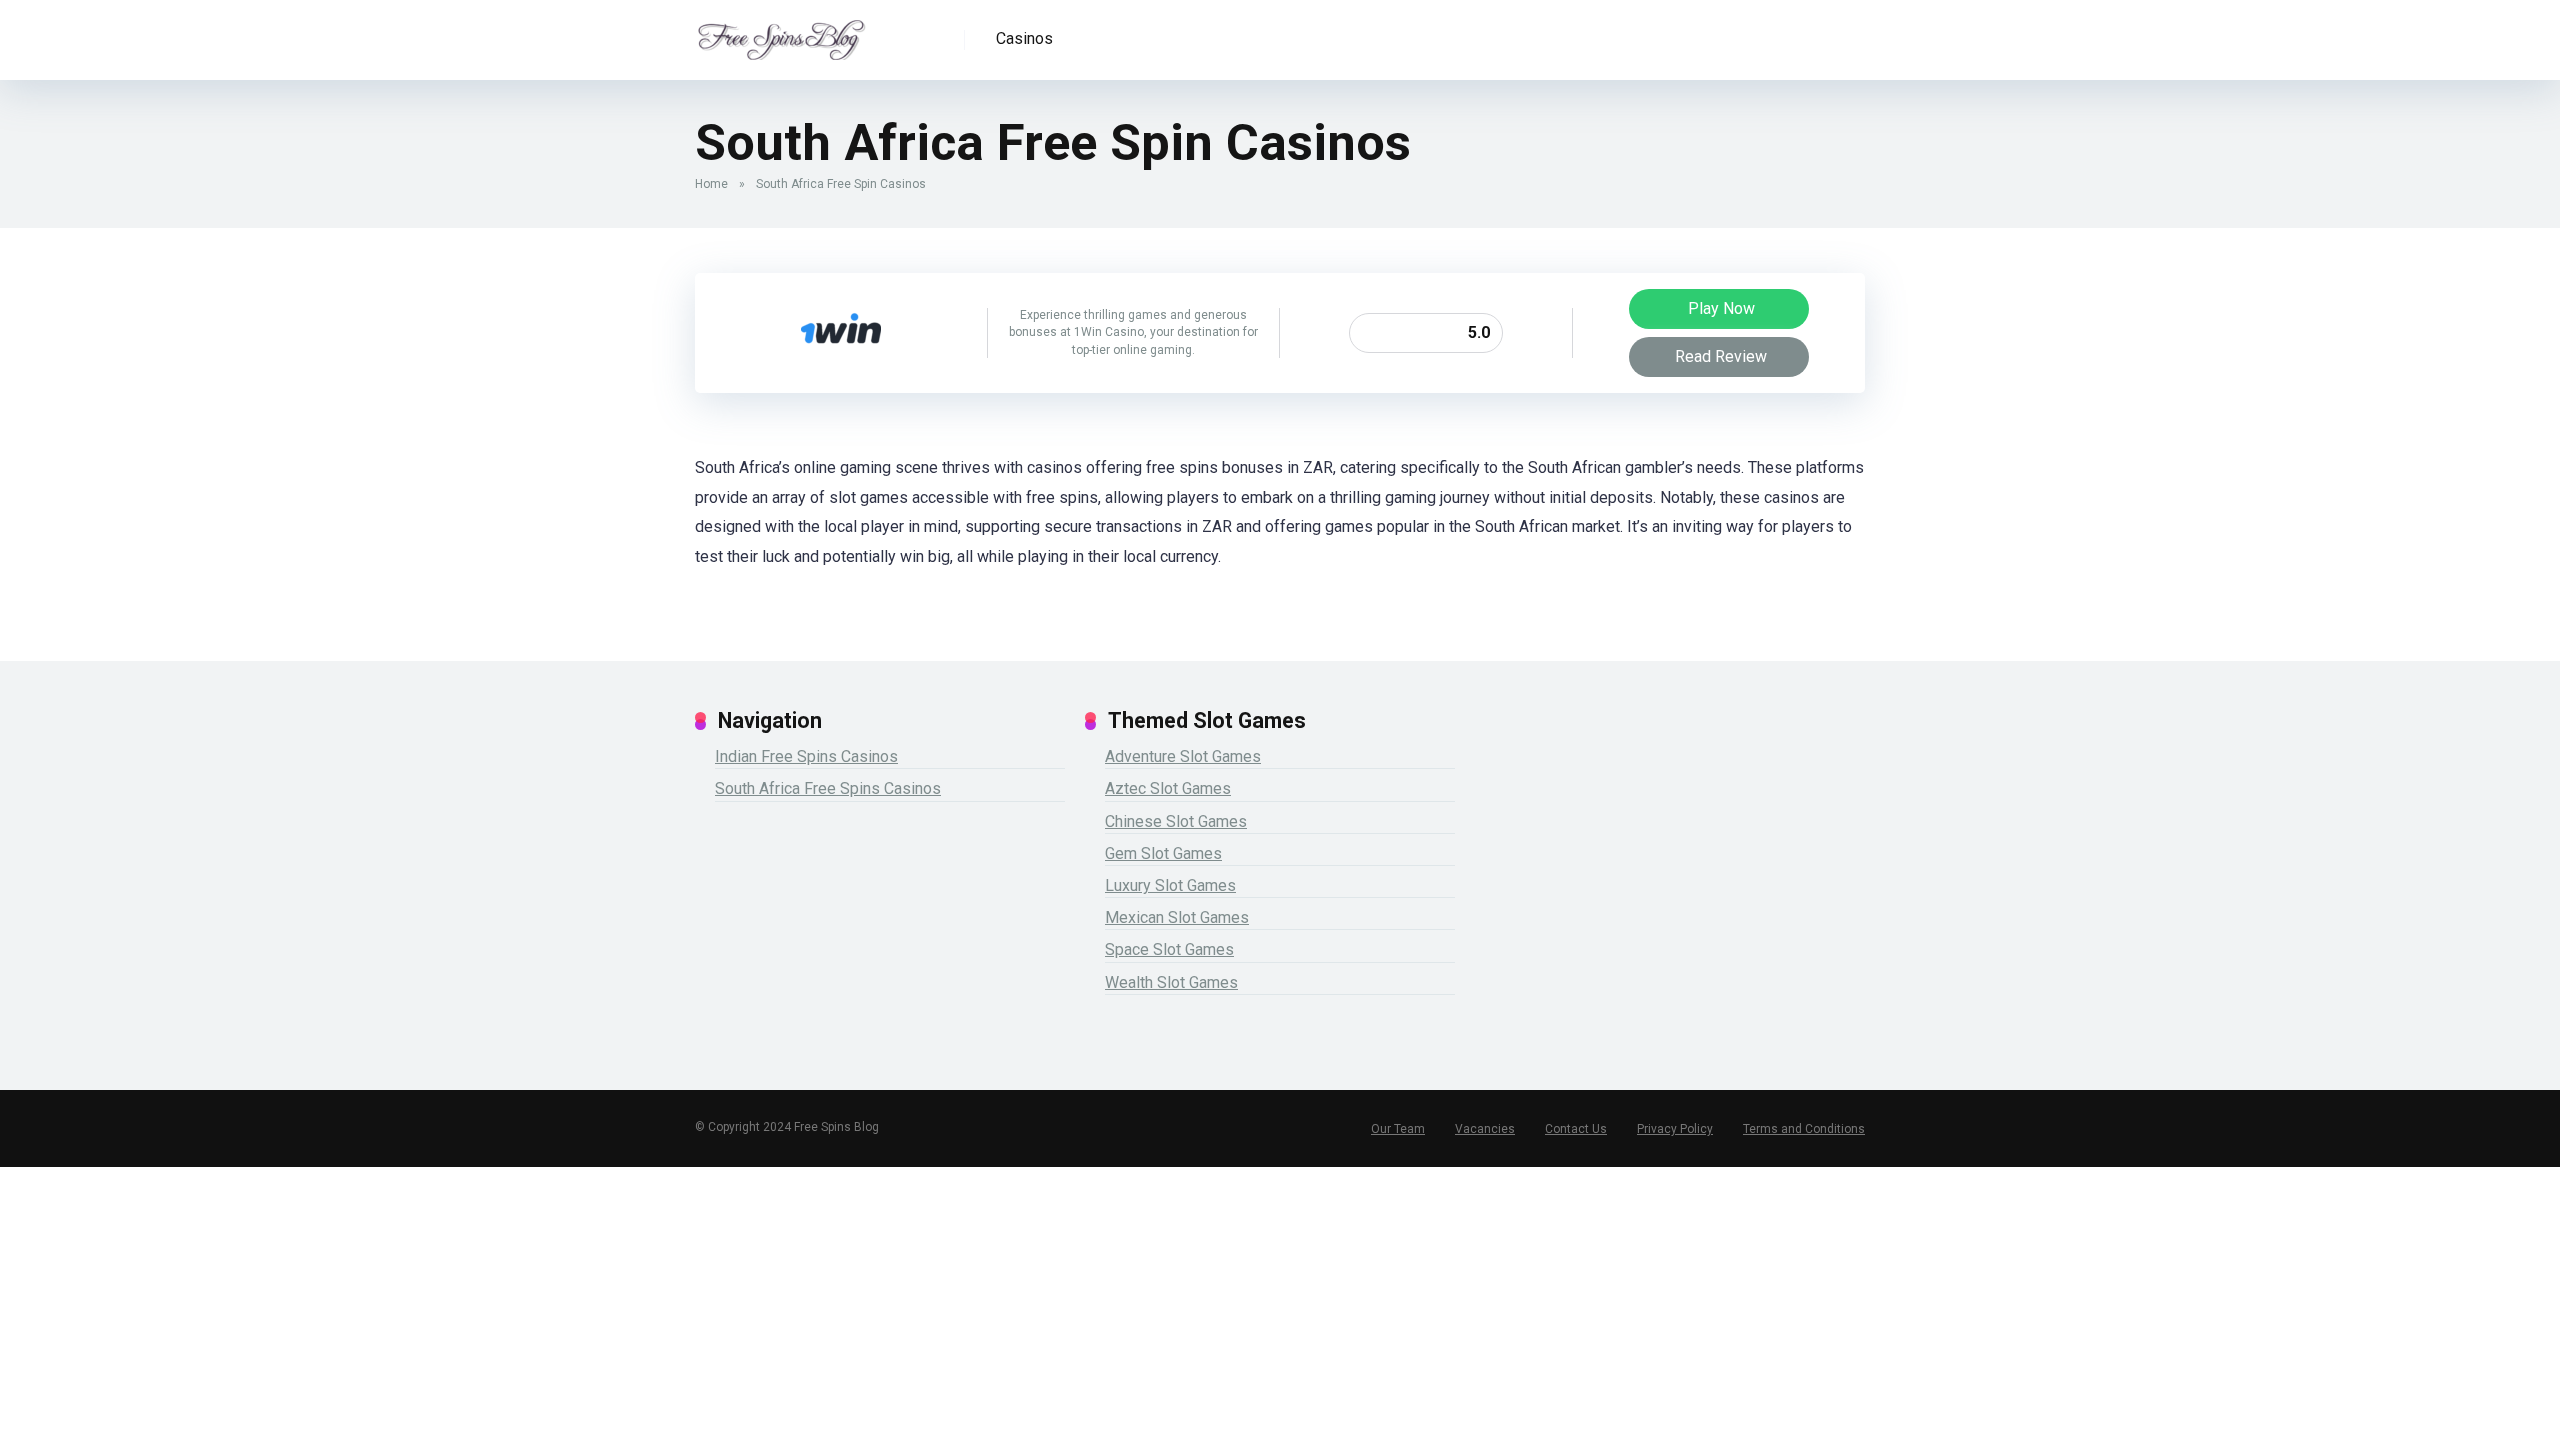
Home (711, 184)
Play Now (1721, 308)
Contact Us (1576, 1129)
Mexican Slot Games (1177, 917)
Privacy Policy (1675, 1129)
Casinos (1024, 38)
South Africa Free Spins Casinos (828, 788)
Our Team (1398, 1129)
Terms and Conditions (1804, 1129)
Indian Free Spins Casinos (806, 756)
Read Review (1721, 356)
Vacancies (1485, 1129)
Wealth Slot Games (1171, 982)
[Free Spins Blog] (781, 32)
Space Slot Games (1169, 949)
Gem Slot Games (1163, 853)
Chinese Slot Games (1176, 821)
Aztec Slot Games (1168, 788)
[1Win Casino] (841, 367)
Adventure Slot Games (1183, 756)
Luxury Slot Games (1170, 885)
